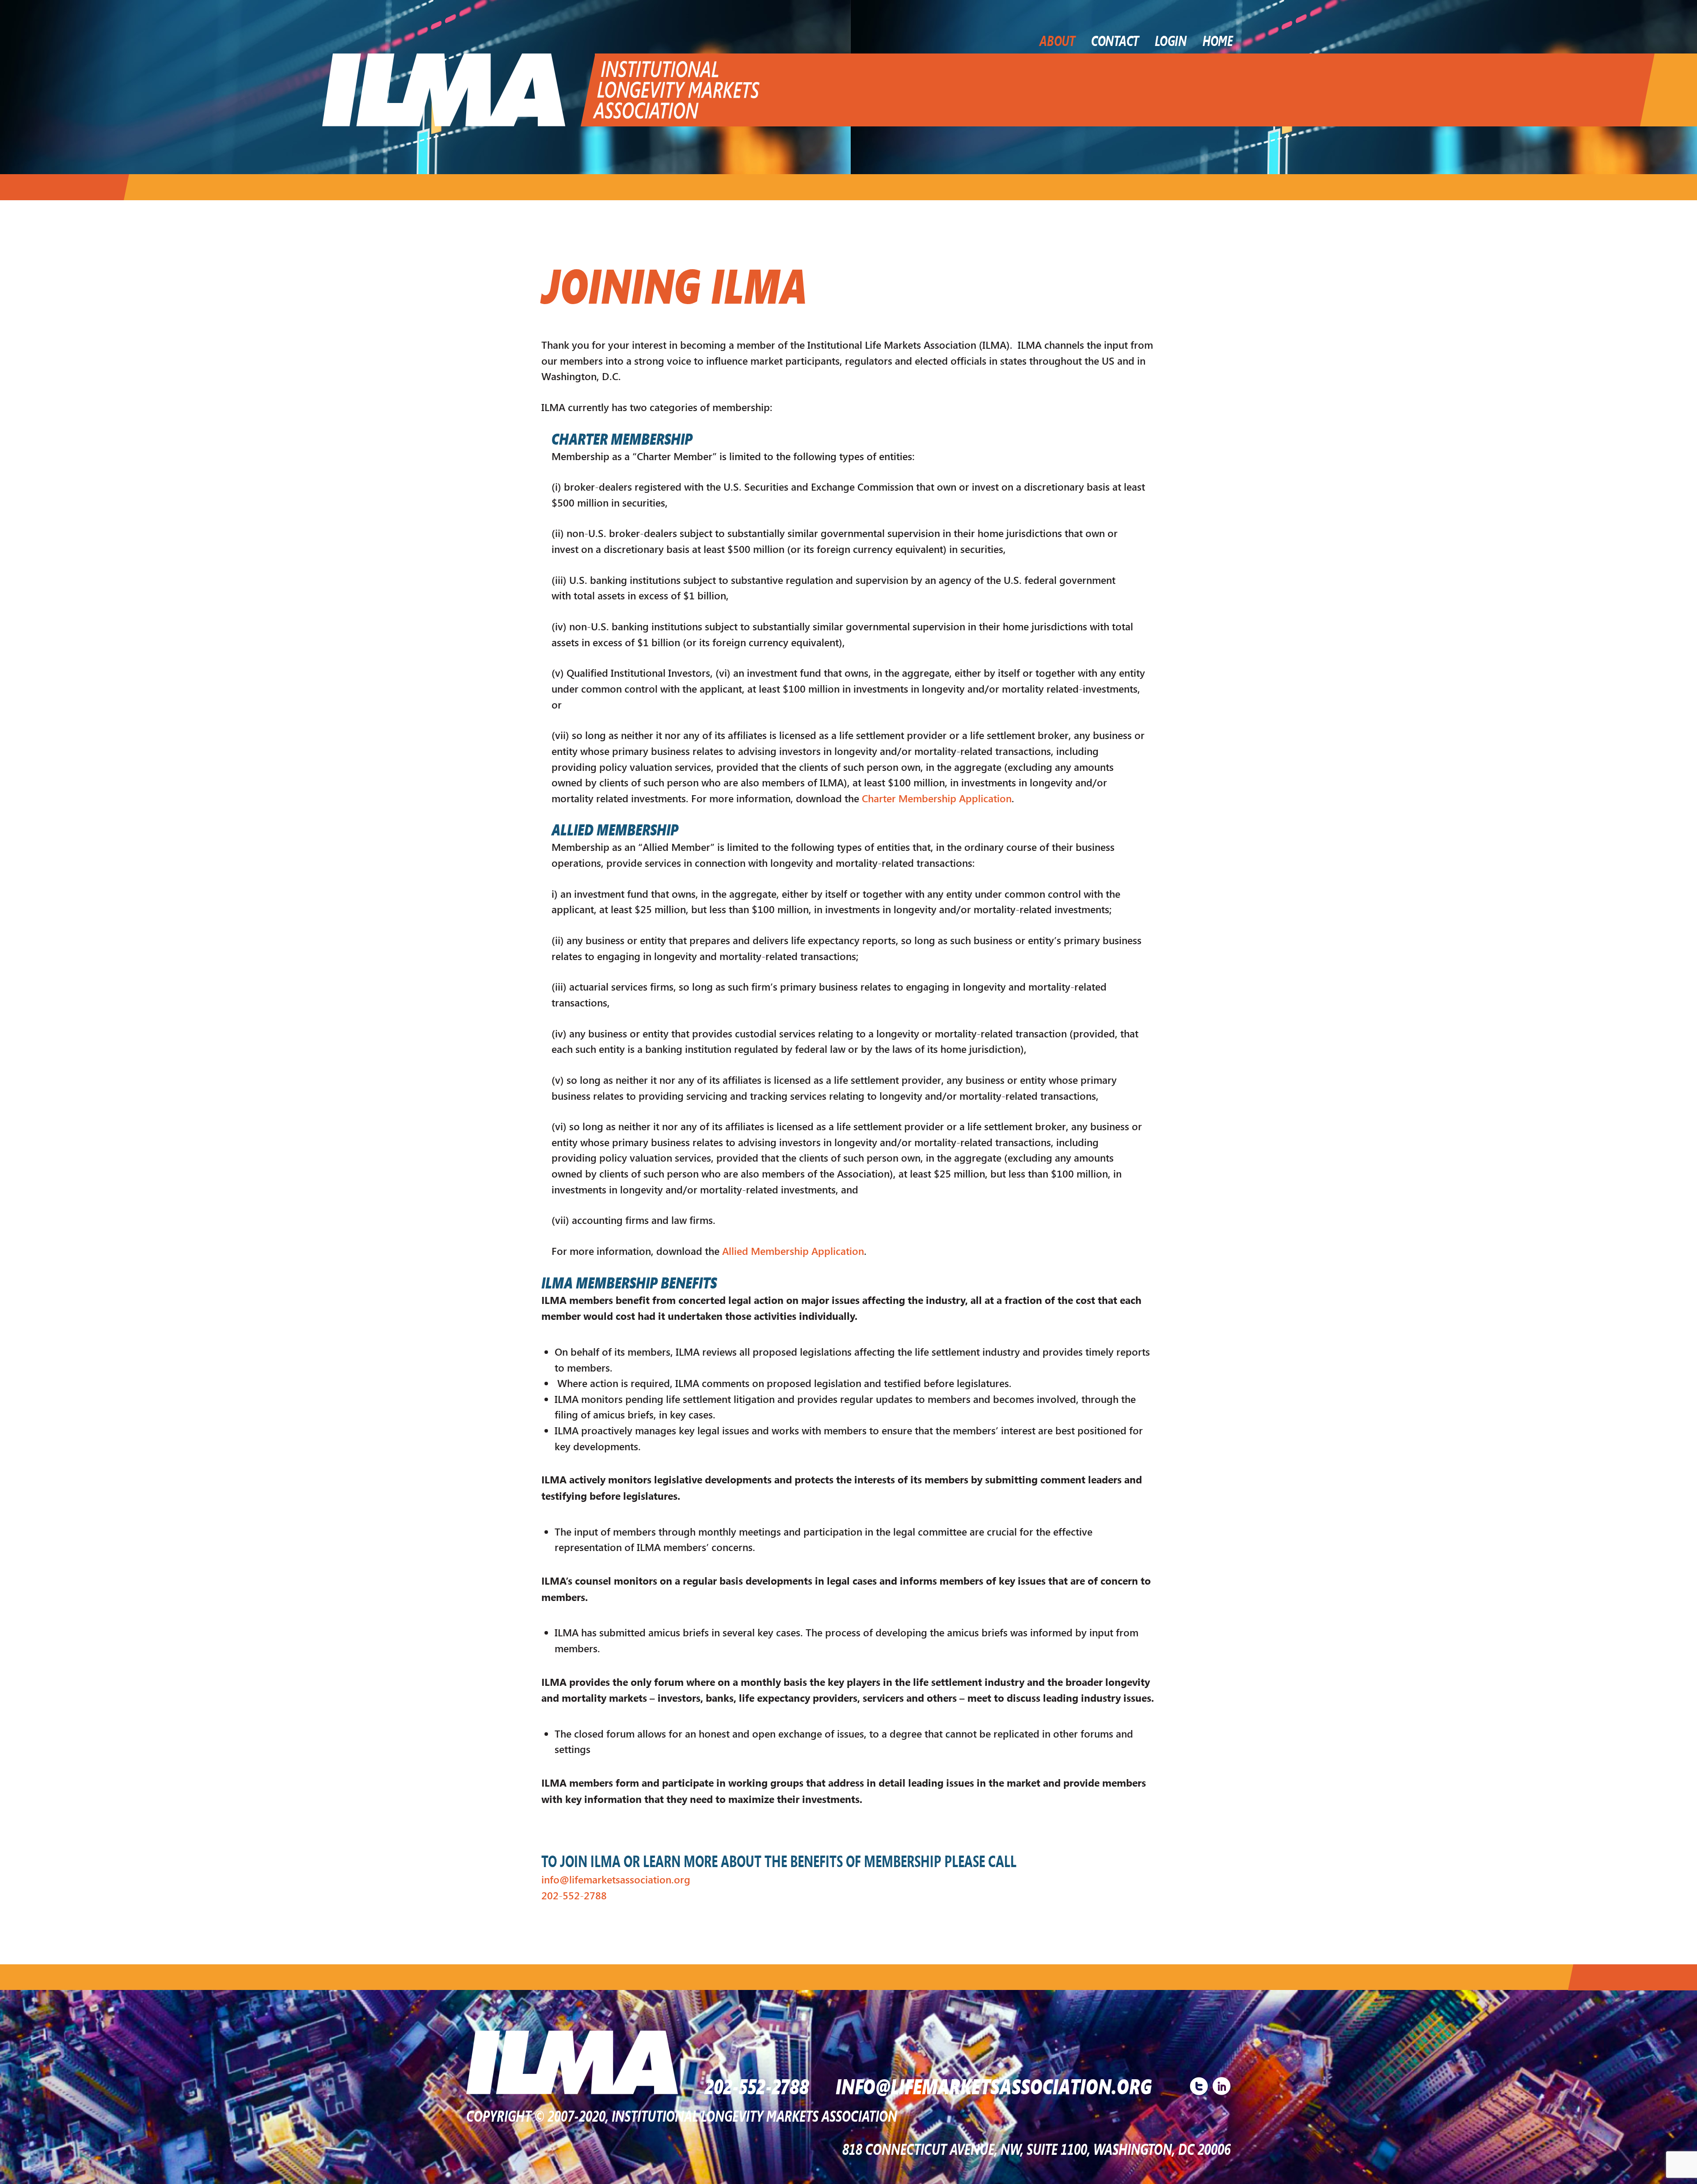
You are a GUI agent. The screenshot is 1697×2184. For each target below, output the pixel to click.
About (1057, 40)
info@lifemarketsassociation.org (616, 1879)
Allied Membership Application (793, 1251)
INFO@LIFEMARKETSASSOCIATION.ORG (994, 2085)
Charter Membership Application (937, 798)
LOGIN (1171, 40)
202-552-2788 (574, 1895)
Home (1218, 40)
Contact (1115, 40)
